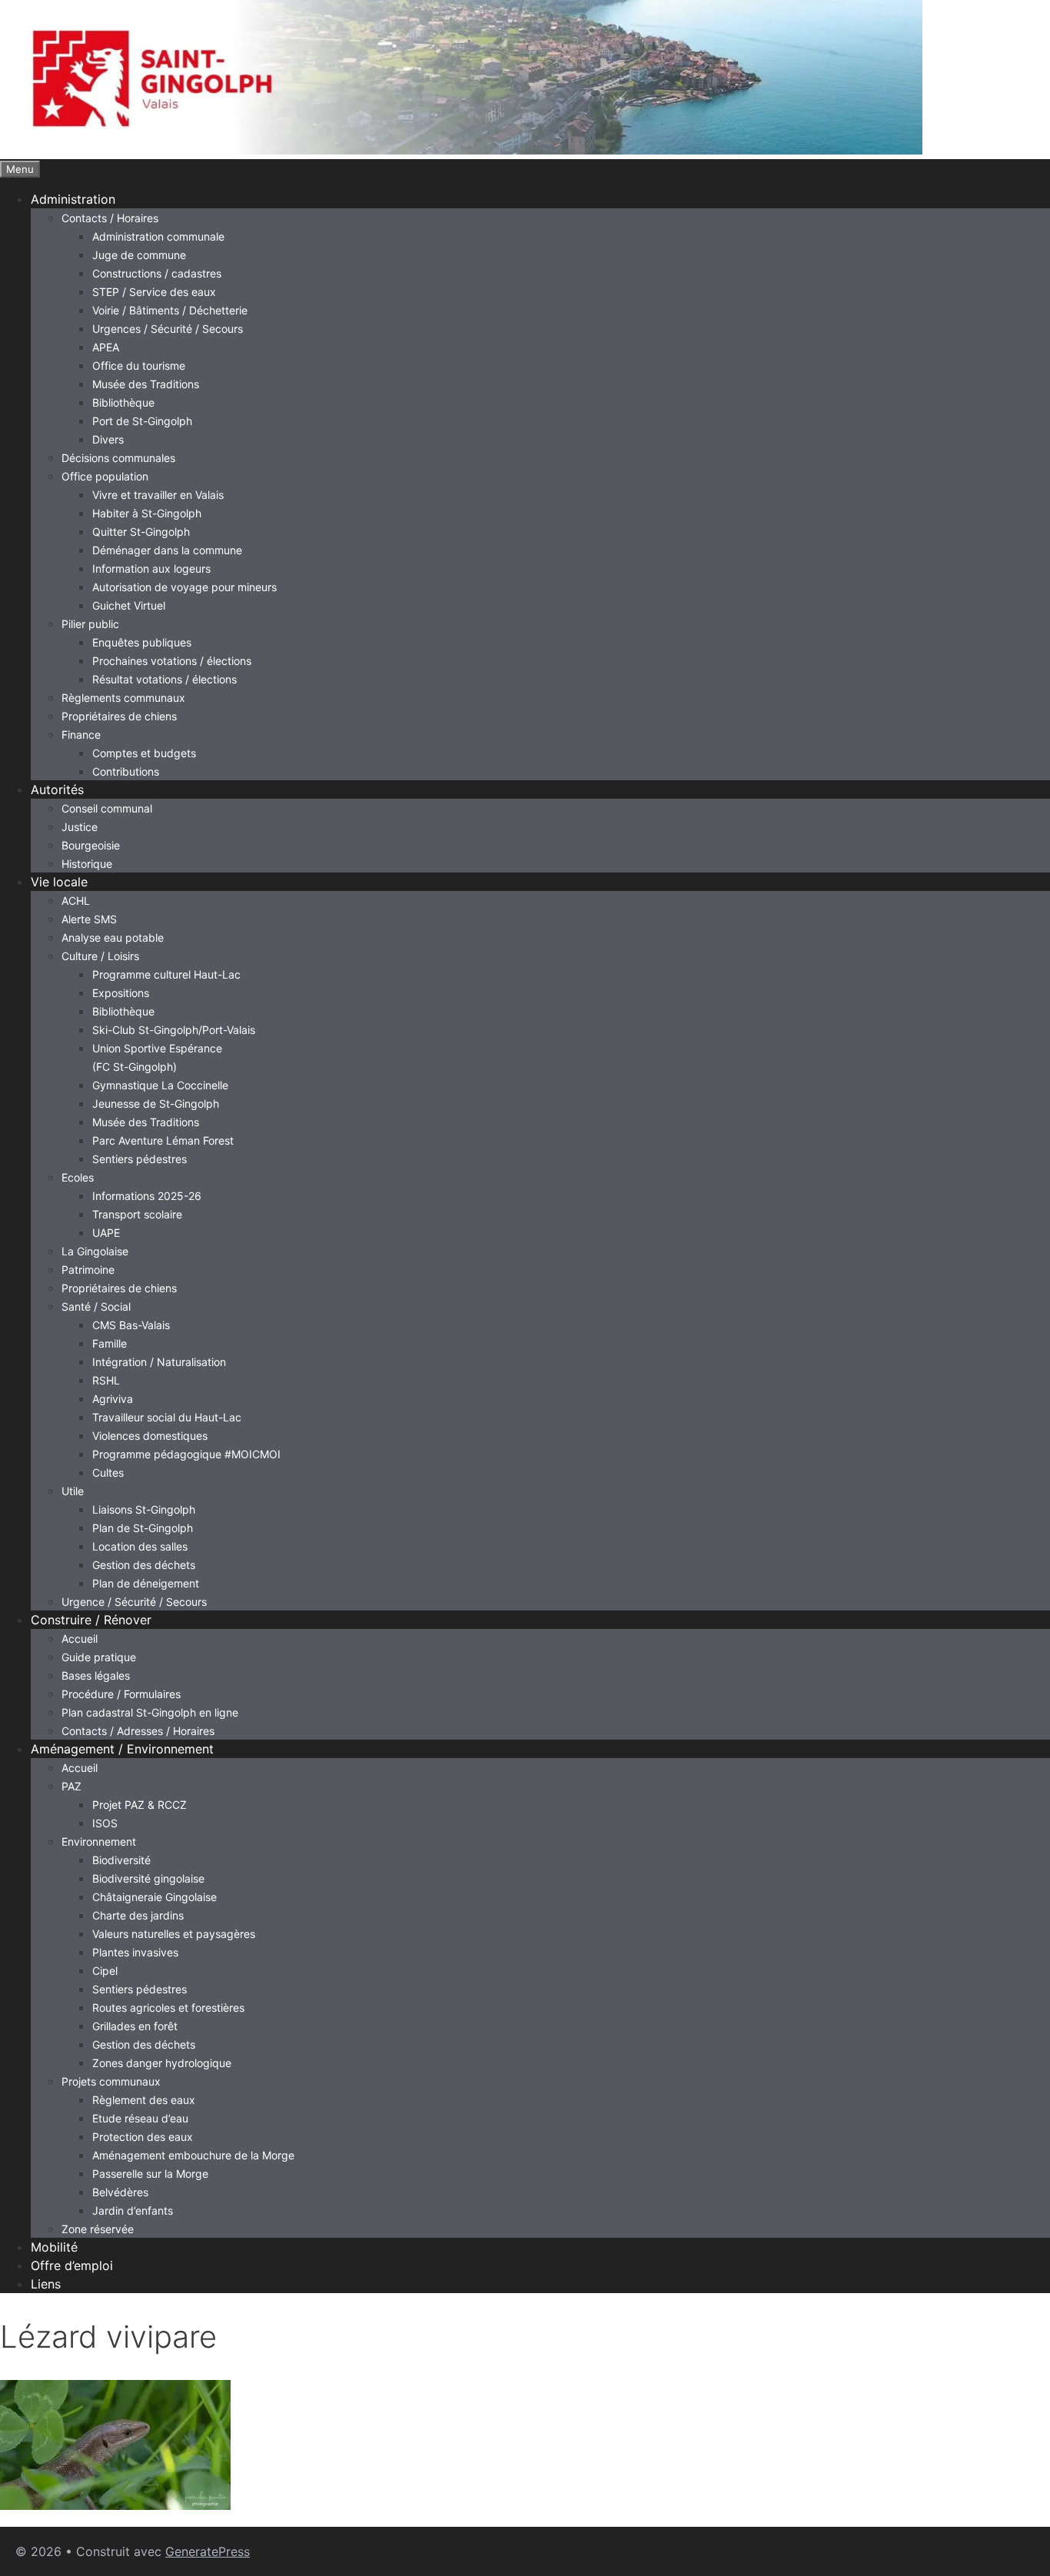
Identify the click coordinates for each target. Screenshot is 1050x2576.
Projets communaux (111, 2081)
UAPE (106, 1233)
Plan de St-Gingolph (143, 1528)
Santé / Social (96, 1306)
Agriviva (113, 1399)
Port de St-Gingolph (142, 421)
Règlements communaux (123, 698)
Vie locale (59, 882)
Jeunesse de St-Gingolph (156, 1104)
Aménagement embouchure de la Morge (193, 2155)
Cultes (108, 1472)
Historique (87, 864)
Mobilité (54, 2247)
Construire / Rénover (91, 1620)
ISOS (105, 1823)
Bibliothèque (123, 402)
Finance (81, 735)
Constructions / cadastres (157, 273)
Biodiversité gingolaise (148, 1878)
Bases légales (96, 1675)
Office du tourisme (139, 366)
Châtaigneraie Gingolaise (155, 1897)
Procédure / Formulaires (121, 1694)
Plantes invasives (135, 1952)
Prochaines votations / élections (172, 661)
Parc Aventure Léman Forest (163, 1140)
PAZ (71, 1786)
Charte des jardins (138, 1915)
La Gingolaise (95, 1251)
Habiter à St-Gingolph (147, 513)
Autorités (57, 789)
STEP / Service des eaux (154, 292)
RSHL (106, 1380)
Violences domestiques (150, 1436)
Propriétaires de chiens (119, 716)
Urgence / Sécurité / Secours (134, 1602)
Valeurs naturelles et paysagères (174, 1934)
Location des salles (140, 1546)
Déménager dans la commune (167, 550)
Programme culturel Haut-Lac (166, 974)
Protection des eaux (143, 2137)
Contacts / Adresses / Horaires (138, 1731)
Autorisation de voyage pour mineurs (184, 587)
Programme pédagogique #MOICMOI (186, 1454)
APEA (106, 347)
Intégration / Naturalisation (159, 1362)
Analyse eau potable (113, 937)
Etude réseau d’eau (140, 2118)
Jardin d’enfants (133, 2210)
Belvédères (120, 2192)
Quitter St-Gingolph (141, 532)
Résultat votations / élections (164, 679)
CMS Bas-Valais (131, 1325)
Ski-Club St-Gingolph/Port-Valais (174, 1030)
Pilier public (90, 624)
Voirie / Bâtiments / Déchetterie (170, 310)
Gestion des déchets (144, 1565)
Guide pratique (99, 1657)
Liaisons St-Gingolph (144, 1509)
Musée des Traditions (146, 384)
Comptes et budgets (144, 753)
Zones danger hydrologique (162, 2063)
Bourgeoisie (91, 845)
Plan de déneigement (146, 1583)
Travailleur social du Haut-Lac (167, 1417)
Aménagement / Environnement (122, 1749)
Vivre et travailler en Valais (158, 495)
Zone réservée (98, 2229)
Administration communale (158, 236)
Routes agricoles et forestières (168, 2008)
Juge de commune (139, 255)
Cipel (105, 1971)
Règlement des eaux (144, 2100)
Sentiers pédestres (140, 1159)
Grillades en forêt (135, 2026)
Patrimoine (88, 1270)
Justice (80, 827)
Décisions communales (118, 458)
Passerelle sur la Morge (150, 2174)
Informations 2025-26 (147, 1196)
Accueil (80, 1639)
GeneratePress (208, 2551)
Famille (110, 1343)
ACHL (76, 901)
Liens (46, 2284)
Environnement (99, 1841)
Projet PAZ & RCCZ (140, 1805)
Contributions (126, 771)
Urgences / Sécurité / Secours (168, 329)
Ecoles (78, 1177)
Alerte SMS (89, 919)
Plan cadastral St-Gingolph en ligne (150, 1712)
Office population (105, 476)
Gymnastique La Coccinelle (160, 1085)
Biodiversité (121, 1860)
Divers (108, 439)
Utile (73, 1491)
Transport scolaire (137, 1214)
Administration (73, 199)
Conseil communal (107, 808)
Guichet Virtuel (129, 605)
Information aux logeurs (151, 568)
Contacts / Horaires (110, 218)
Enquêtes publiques (142, 642)
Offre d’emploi (72, 2265)
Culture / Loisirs (100, 956)
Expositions (121, 993)
